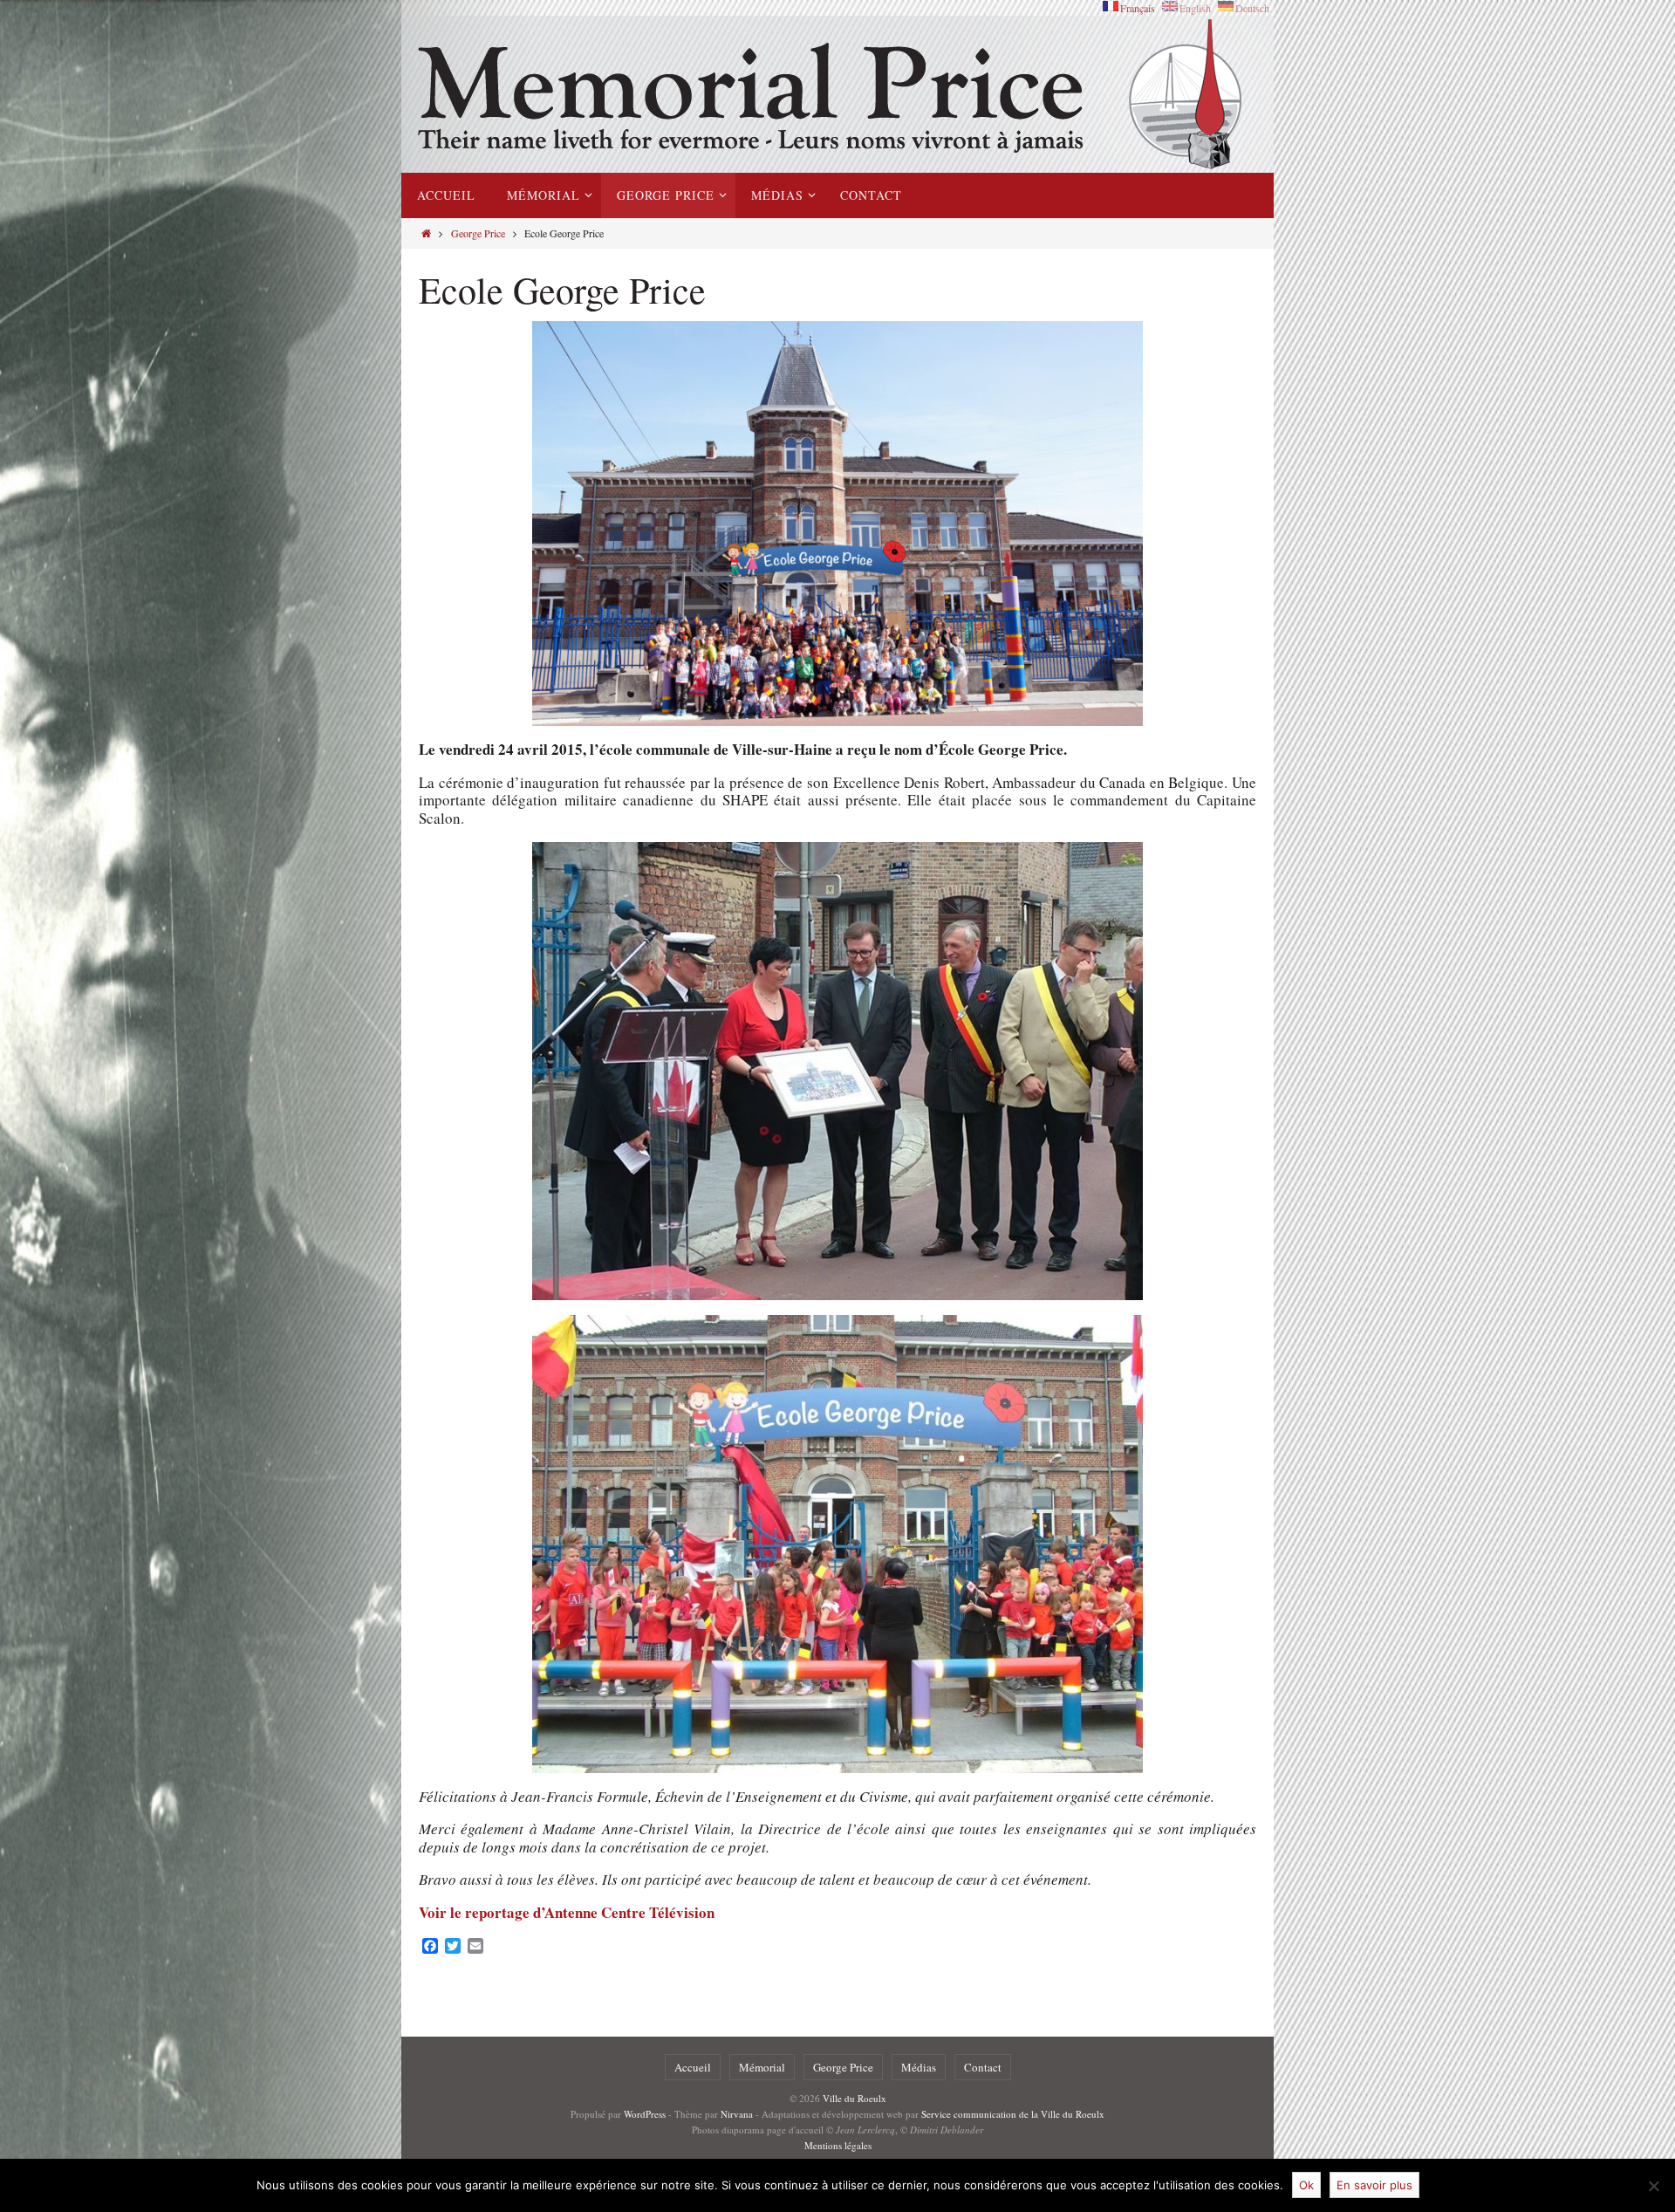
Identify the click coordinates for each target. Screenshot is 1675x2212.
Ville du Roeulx (855, 2098)
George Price (478, 233)
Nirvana (737, 2114)
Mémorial (762, 2067)
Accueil (693, 2067)
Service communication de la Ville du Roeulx (1013, 2114)
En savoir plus (1374, 2185)
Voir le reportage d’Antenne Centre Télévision (567, 1912)
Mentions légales (838, 2145)
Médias (919, 2067)
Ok (1306, 2185)
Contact (983, 2067)
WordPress (645, 2114)
